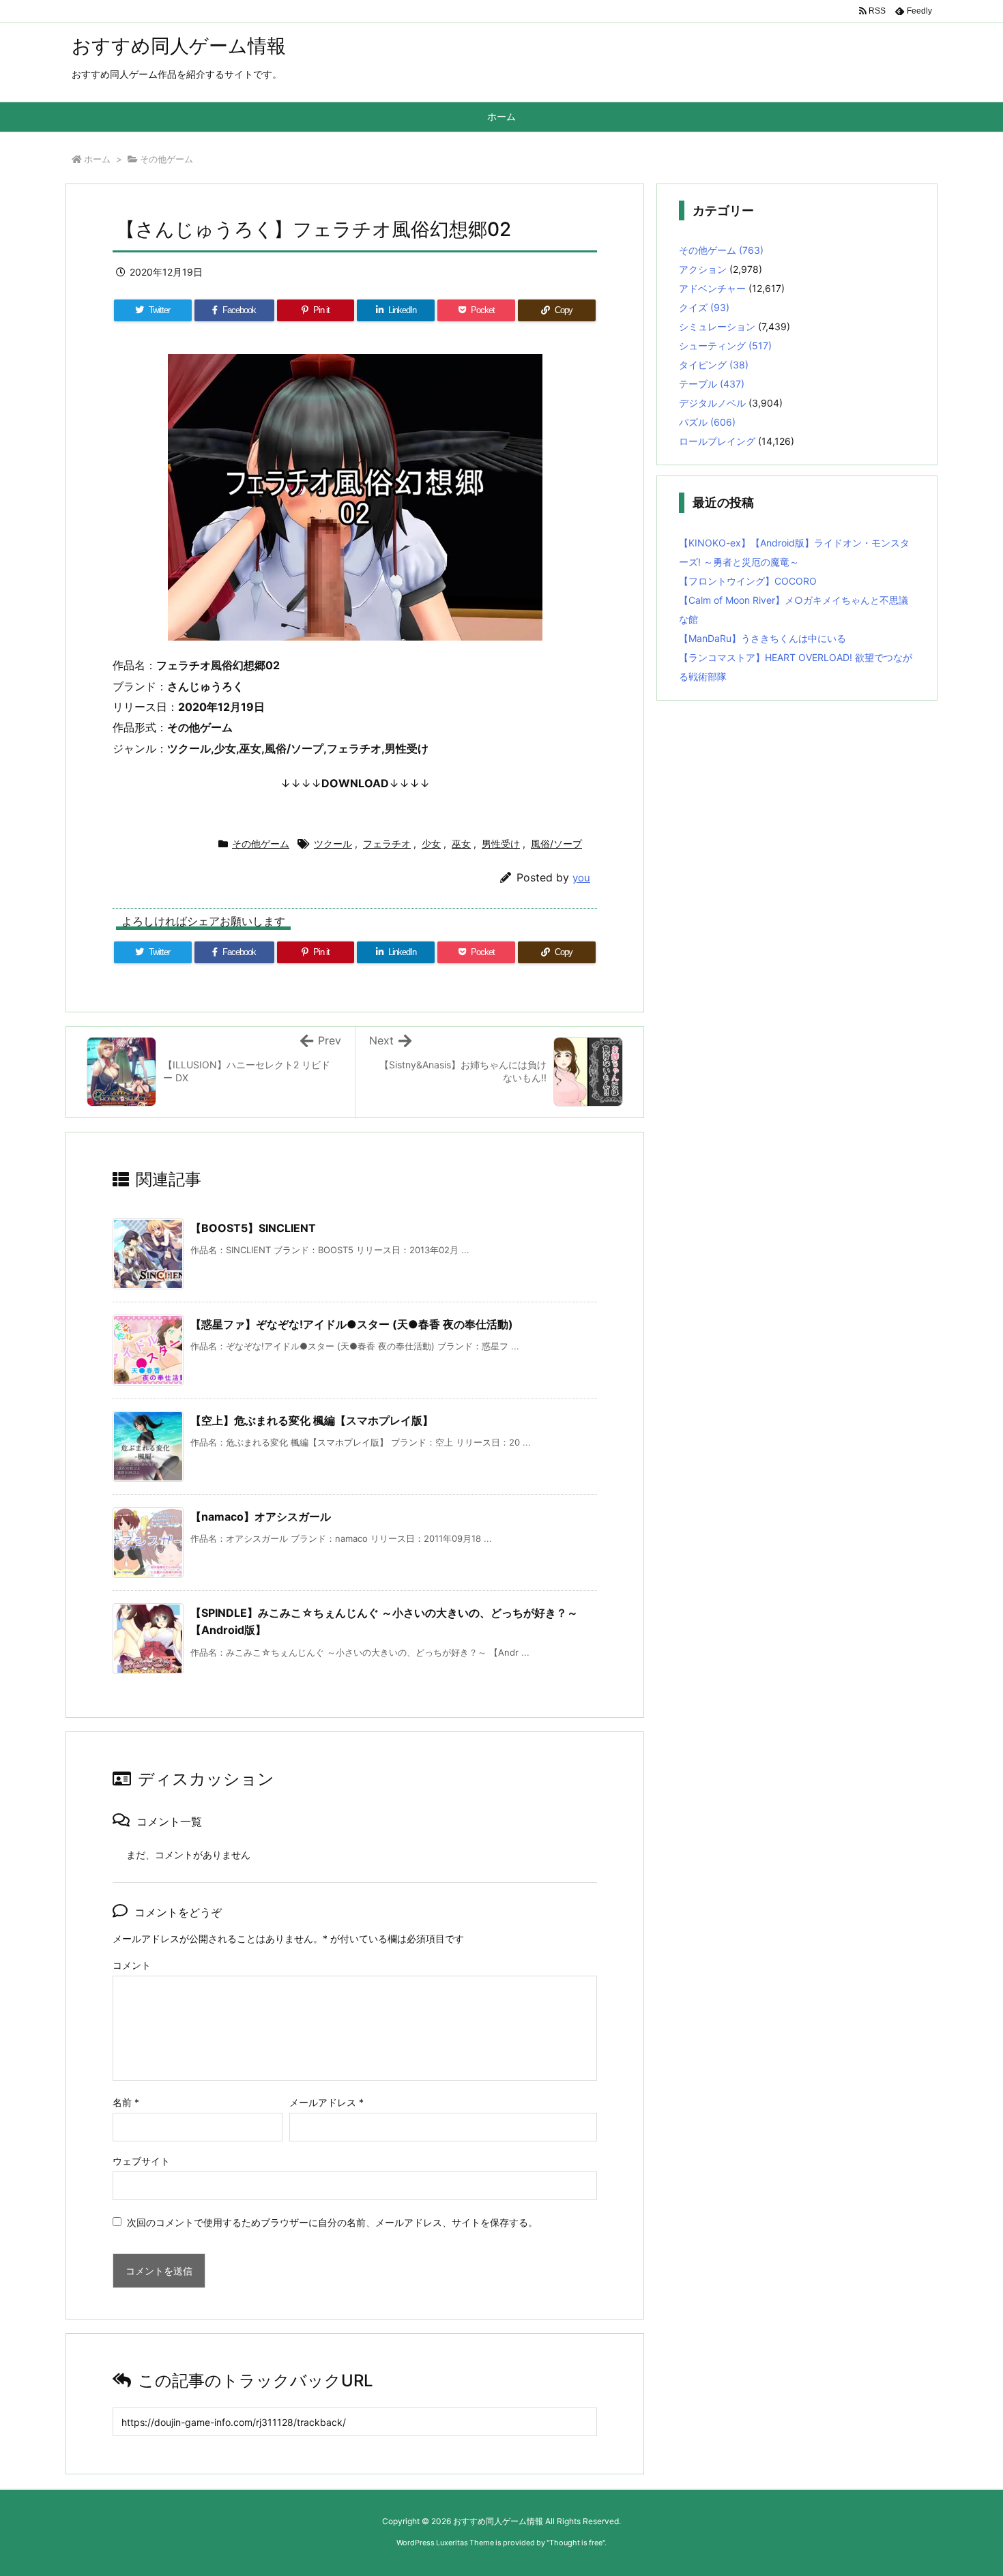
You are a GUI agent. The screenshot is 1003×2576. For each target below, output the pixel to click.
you (581, 878)
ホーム (97, 159)
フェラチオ (387, 844)
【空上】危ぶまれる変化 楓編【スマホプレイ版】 (312, 1420)
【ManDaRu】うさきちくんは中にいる (762, 638)
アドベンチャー (712, 288)
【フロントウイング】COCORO (748, 581)
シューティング (725, 346)
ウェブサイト (141, 2161)
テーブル (712, 384)
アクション (703, 269)
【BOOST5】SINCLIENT (253, 1228)
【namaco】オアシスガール (261, 1517)
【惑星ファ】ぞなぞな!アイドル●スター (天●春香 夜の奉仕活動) (352, 1324)
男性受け (501, 844)
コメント (132, 1965)
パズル (707, 422)
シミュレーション (717, 326)
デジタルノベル (712, 403)
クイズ (704, 307)
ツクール (333, 844)
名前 (126, 2102)
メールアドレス (326, 2102)
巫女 (461, 844)
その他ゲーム (166, 159)
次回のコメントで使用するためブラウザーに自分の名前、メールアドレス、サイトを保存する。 (332, 2222)
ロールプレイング (717, 441)
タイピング (714, 365)
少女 (431, 844)
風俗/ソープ (556, 844)
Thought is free (576, 2543)
